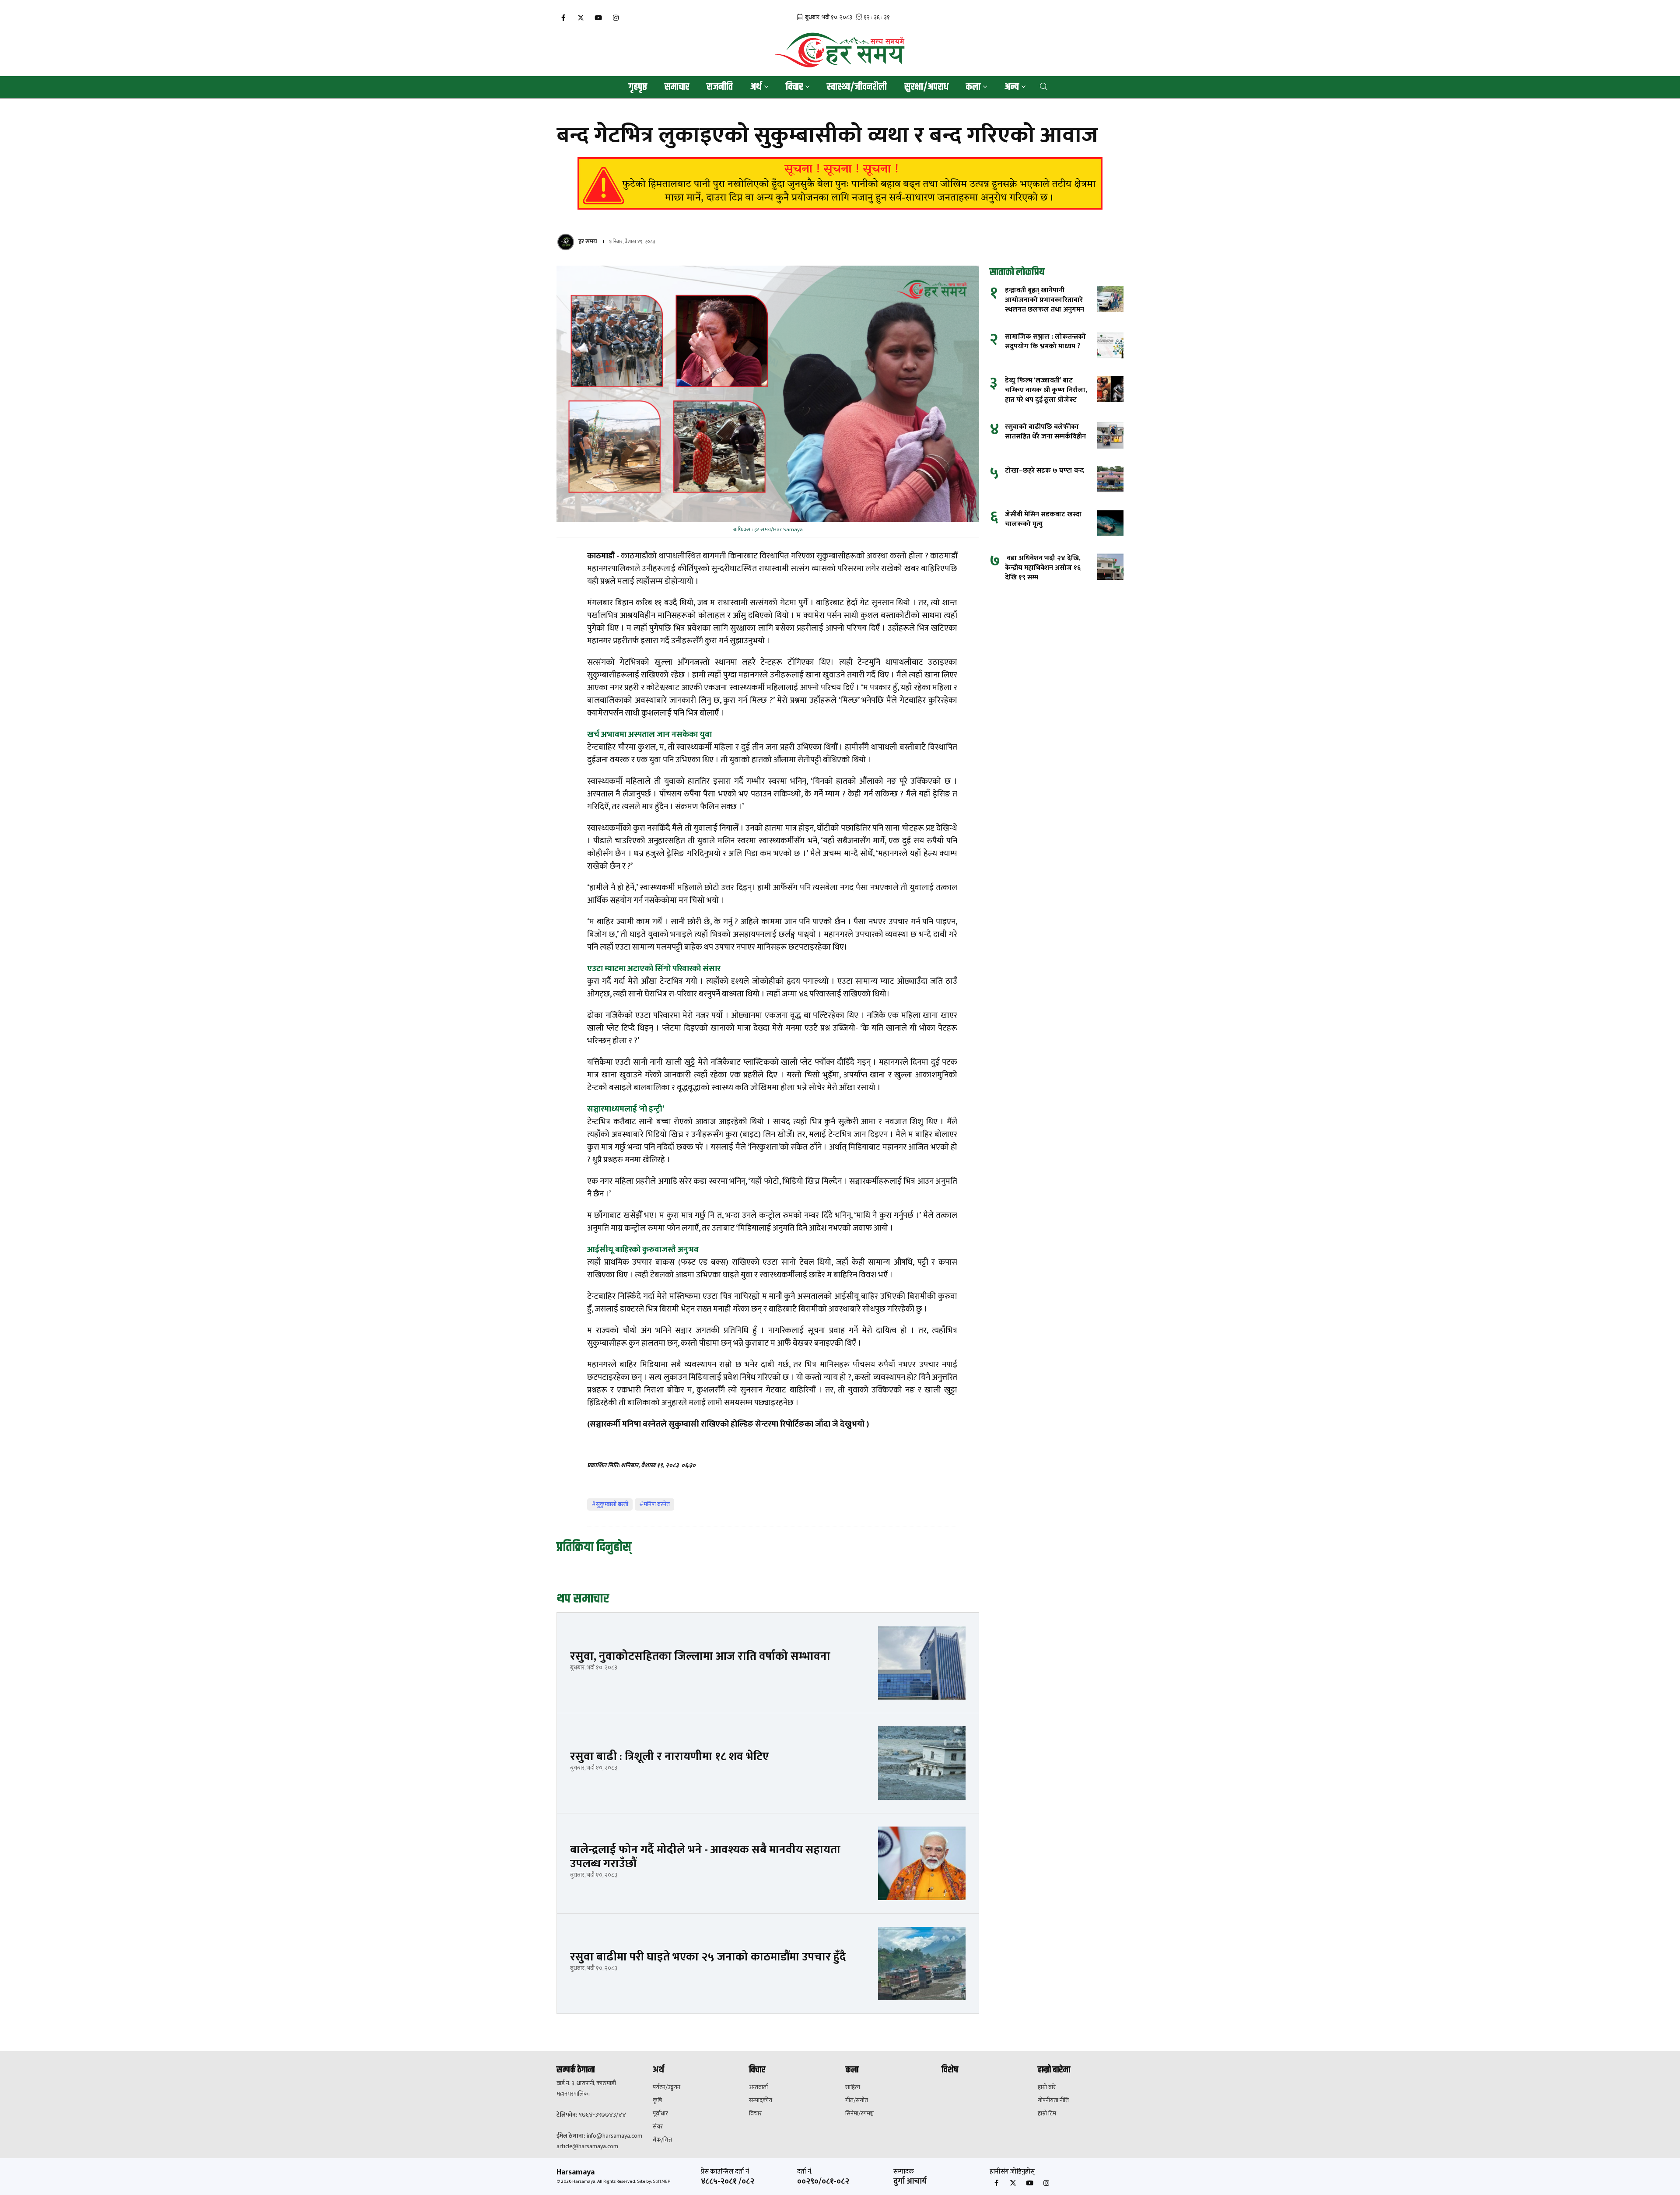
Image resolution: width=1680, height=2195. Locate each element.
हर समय (588, 241)
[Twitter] (581, 18)
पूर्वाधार (660, 2114)
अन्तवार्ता (758, 2087)
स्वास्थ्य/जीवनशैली (857, 87)
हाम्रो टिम (1047, 2114)
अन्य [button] (1012, 87)
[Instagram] (616, 18)
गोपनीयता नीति (1053, 2100)
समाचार (677, 87)
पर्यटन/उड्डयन (667, 2087)
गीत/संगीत (857, 2100)
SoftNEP (661, 2181)
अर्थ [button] (756, 87)
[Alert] (840, 183)
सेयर (658, 2127)
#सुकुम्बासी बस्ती (610, 1504)
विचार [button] (794, 87)
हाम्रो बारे (1047, 2087)
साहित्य (853, 2087)
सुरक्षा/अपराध (926, 87)
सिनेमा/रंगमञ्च (859, 2114)
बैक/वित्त (662, 2140)
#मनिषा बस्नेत (654, 1504)
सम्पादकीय (761, 2100)
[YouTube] (598, 18)
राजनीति (720, 87)
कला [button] (973, 87)
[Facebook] (563, 18)
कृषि (657, 2100)
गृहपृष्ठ (638, 87)
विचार (755, 2114)
